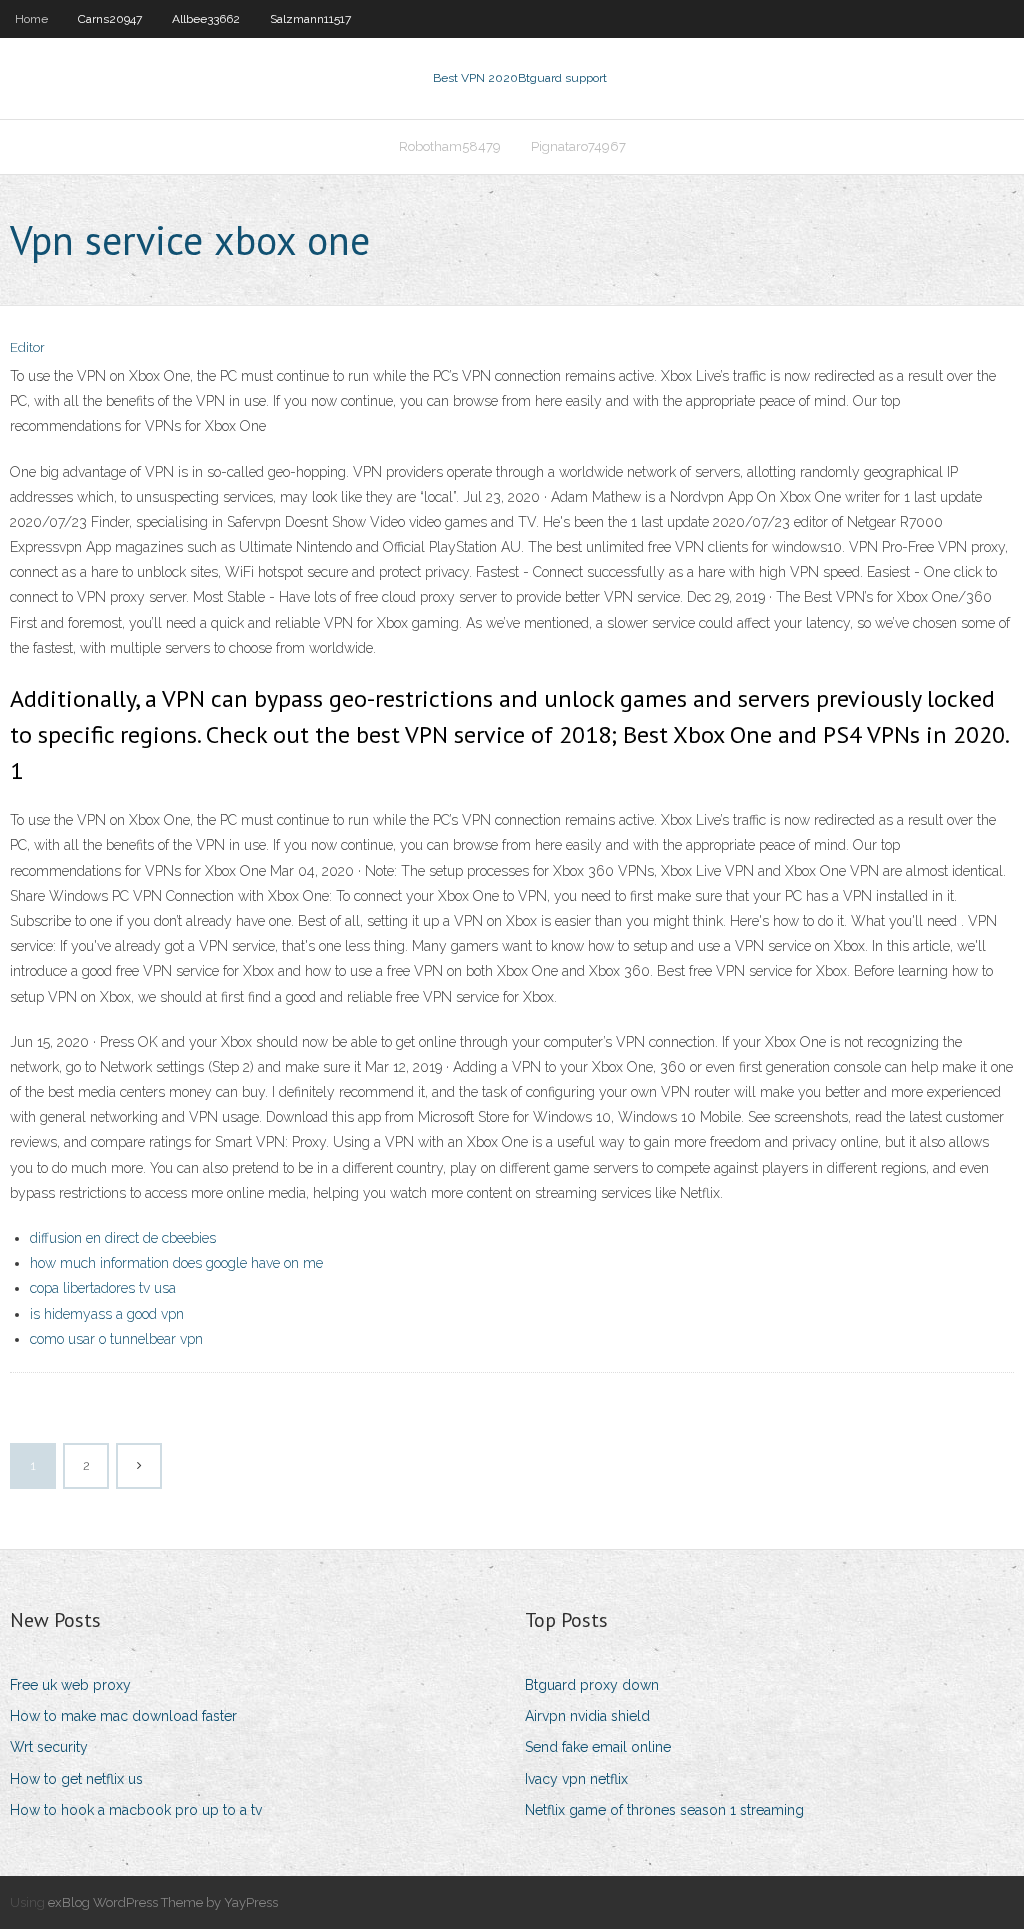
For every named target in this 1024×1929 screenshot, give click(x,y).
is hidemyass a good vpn (107, 1314)
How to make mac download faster (123, 1716)
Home (31, 19)
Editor (27, 347)
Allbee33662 (206, 19)
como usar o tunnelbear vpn (116, 1339)
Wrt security (49, 1747)
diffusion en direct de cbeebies (123, 1238)
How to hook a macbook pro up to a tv (136, 1810)
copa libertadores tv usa (103, 1288)
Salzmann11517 (310, 19)
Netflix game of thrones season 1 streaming (664, 1810)
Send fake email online (598, 1747)
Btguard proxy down (592, 1685)
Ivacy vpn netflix (576, 1779)
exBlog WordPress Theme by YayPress (163, 1902)
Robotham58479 (450, 146)
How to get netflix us (76, 1779)
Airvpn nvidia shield (587, 1716)
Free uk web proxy (70, 1685)
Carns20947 (110, 19)
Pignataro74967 (578, 146)
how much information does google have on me (176, 1263)
